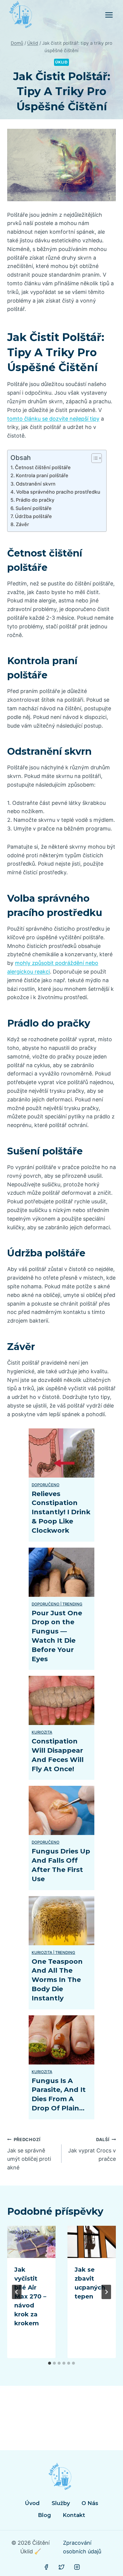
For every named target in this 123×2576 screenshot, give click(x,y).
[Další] (106, 2292)
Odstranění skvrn (36, 484)
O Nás (90, 2503)
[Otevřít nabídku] (109, 15)
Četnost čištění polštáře (43, 467)
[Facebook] (46, 2567)
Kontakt (74, 2515)
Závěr (22, 524)
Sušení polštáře (34, 508)
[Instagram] (77, 2567)
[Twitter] (61, 2567)
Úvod (32, 2503)
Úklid (61, 62)
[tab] (50, 2363)
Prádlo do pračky (35, 500)
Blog (44, 2515)
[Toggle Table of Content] (94, 458)
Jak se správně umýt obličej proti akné (29, 2154)
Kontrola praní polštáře (42, 475)
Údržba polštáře (33, 516)
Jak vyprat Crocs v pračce (92, 2150)
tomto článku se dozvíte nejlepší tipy (53, 419)
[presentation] (31, 2242)
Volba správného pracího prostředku (58, 492)
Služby (61, 2503)
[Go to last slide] (17, 2292)
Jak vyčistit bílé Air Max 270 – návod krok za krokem (30, 2296)
